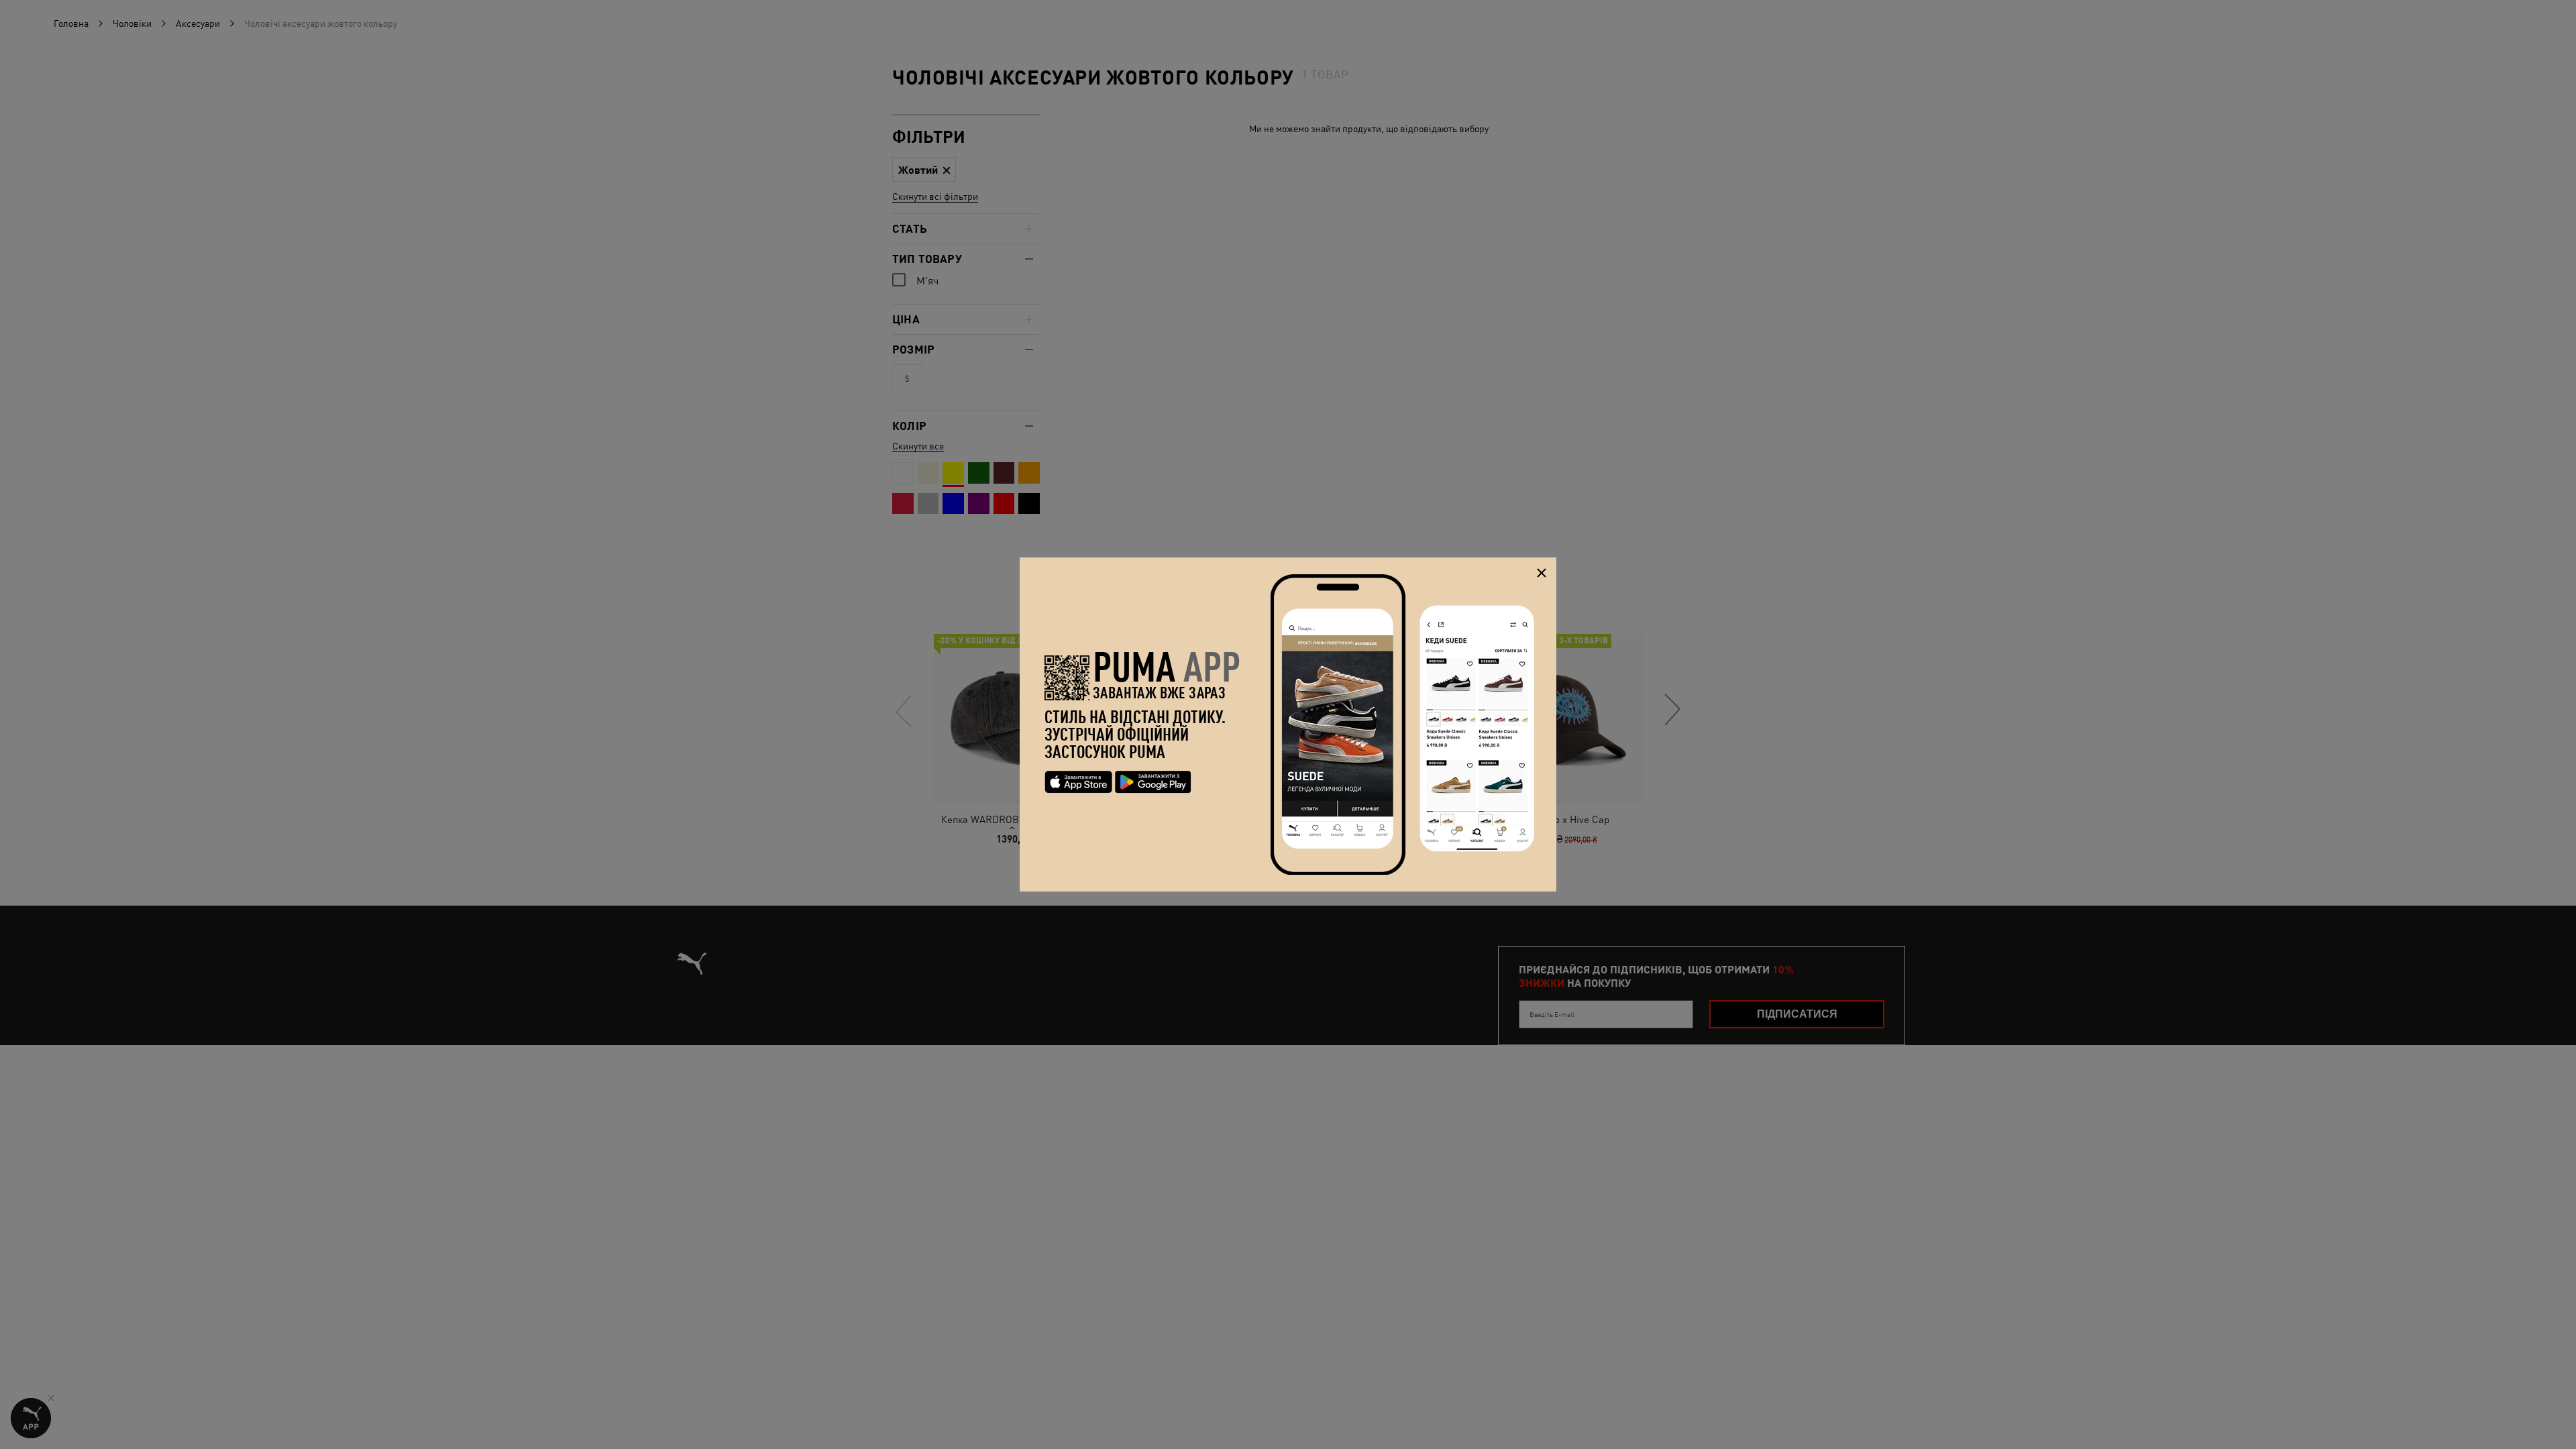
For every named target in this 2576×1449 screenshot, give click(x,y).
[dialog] (1288, 724)
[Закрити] (1541, 573)
